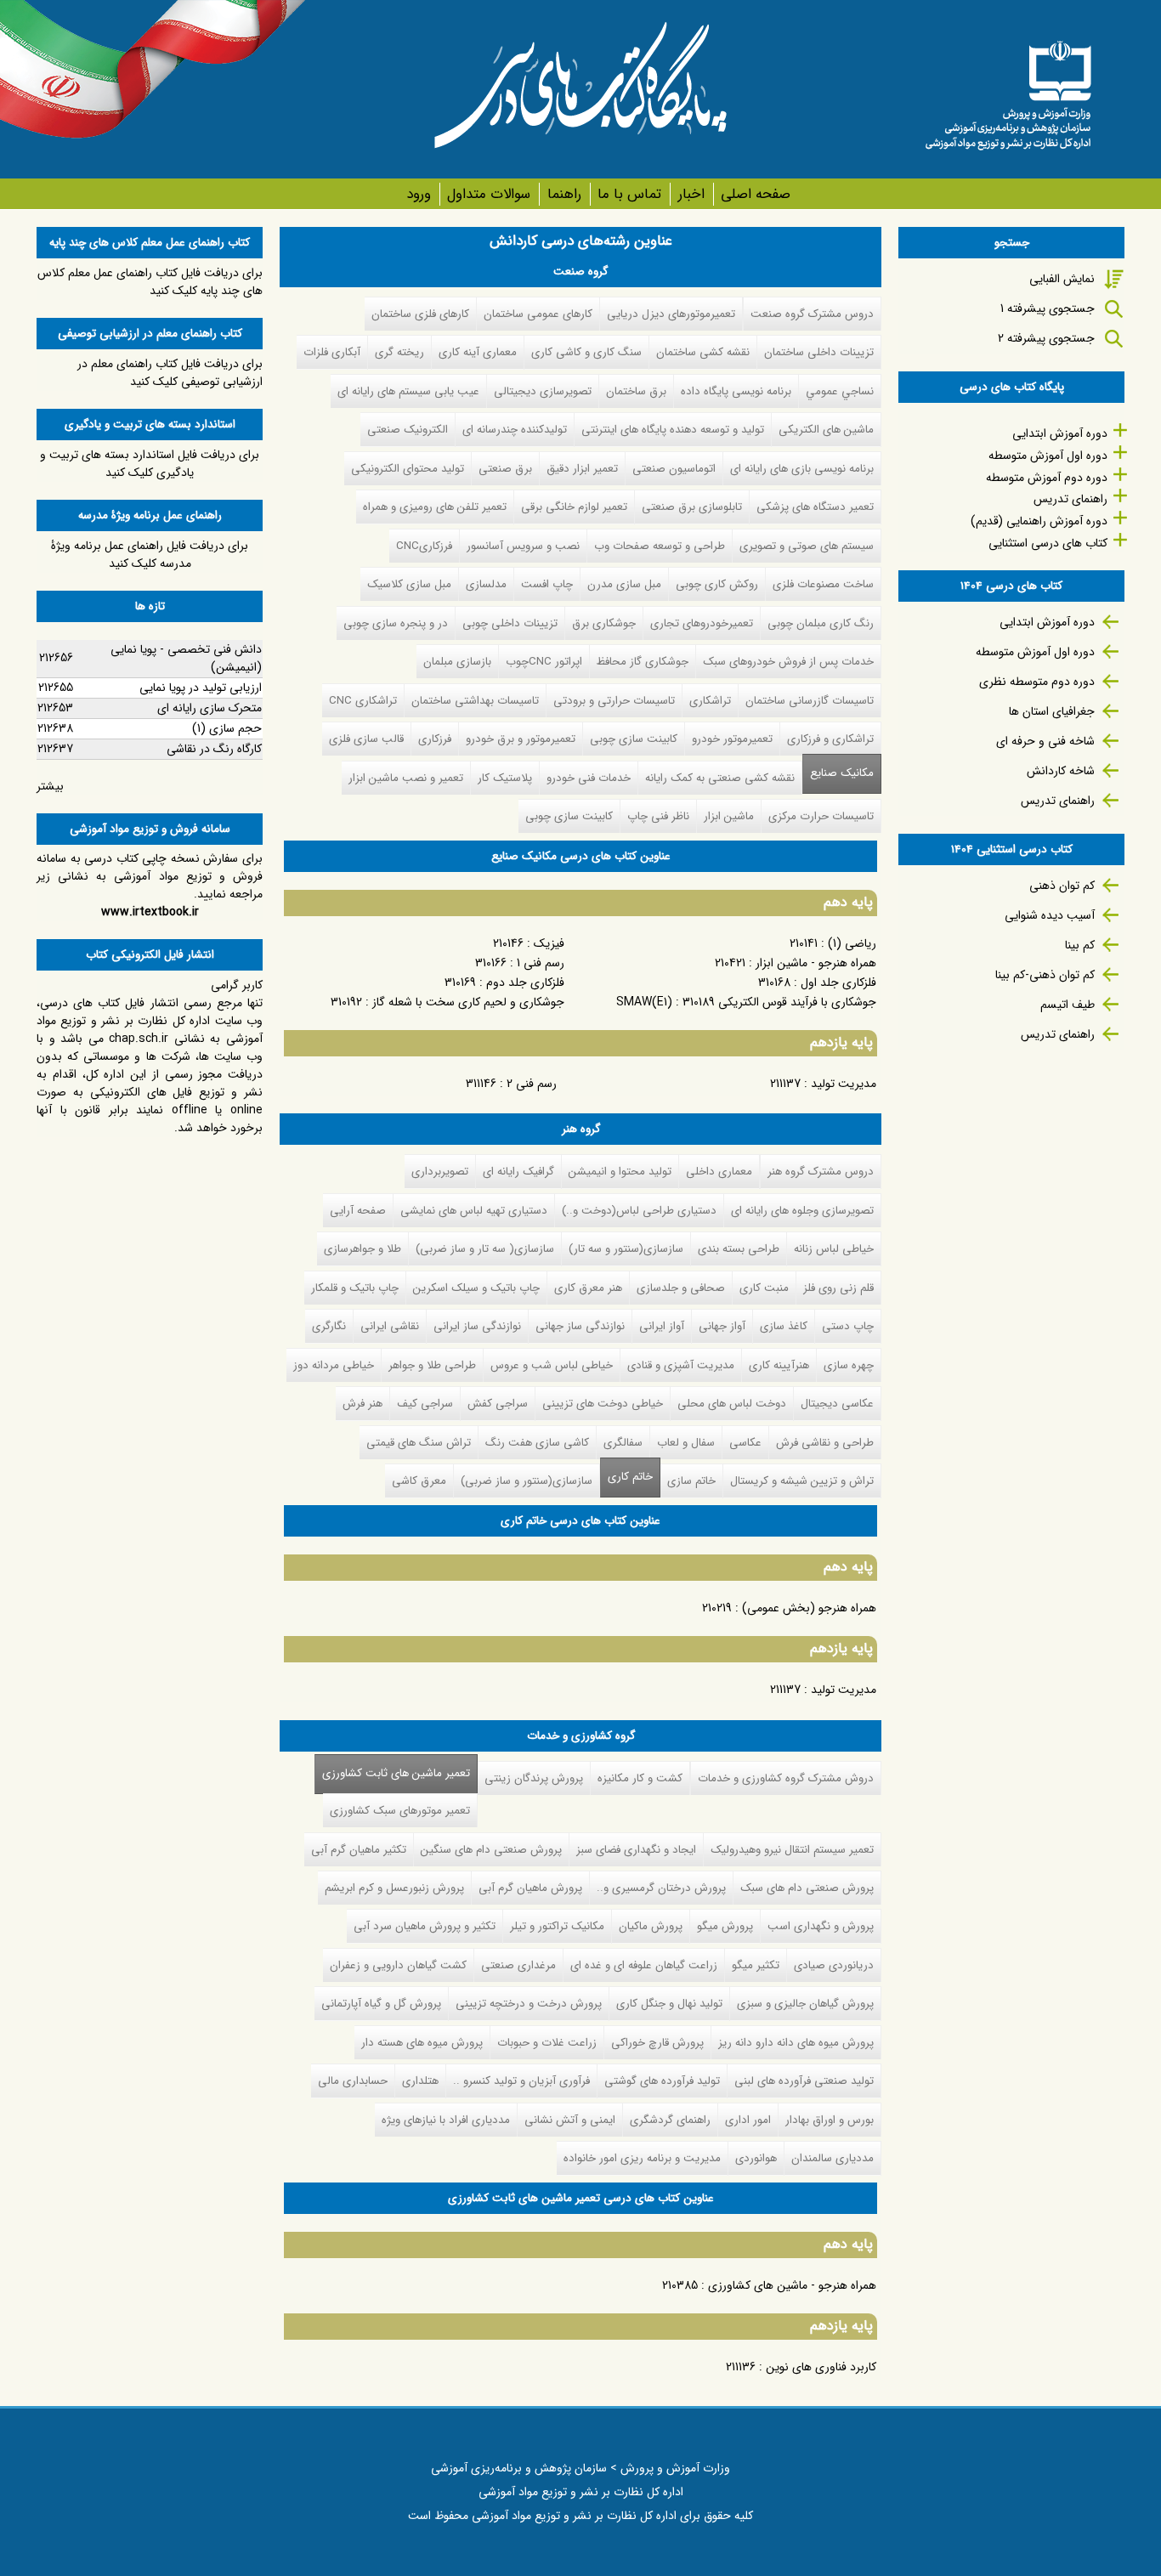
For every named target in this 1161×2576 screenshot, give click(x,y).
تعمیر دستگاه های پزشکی (815, 507)
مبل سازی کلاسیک (409, 584)
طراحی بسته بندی (739, 1249)
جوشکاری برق (604, 623)
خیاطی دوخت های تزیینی (603, 1404)
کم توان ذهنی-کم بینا (1045, 975)
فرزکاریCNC (424, 546)
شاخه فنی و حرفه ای (1045, 741)
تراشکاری (710, 701)
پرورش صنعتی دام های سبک (807, 1888)
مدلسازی (486, 584)
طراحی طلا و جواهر (432, 1365)
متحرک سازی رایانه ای (210, 708)
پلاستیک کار (505, 778)
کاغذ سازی (784, 1326)
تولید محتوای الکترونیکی (408, 469)
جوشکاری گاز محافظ (643, 662)
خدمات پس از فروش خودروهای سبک (788, 662)
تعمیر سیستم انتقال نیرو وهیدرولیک (792, 1850)
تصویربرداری (440, 1172)
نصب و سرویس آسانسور (523, 546)
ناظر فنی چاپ (658, 816)
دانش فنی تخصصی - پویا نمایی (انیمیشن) (186, 658)
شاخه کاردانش (1061, 771)
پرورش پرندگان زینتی (534, 1778)
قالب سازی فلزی (366, 739)
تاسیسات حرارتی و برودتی (614, 701)
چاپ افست (547, 584)
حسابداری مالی (353, 2081)
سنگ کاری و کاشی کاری (586, 352)
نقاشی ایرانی (390, 1326)
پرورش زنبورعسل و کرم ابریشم (394, 1888)
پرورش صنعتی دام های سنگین (491, 1850)
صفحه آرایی (358, 1211)
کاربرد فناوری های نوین (821, 2367)
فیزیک (549, 943)
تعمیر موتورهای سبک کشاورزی (400, 1811)
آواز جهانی (722, 1326)
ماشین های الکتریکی (826, 430)
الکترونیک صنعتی (408, 430)
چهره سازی (849, 1365)
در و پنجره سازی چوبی (396, 623)
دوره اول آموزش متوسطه (1048, 456)
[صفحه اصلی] (1008, 89)
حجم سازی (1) (227, 728)
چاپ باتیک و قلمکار (355, 1288)
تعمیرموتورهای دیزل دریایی (671, 314)
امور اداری (748, 2120)
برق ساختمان (636, 391)
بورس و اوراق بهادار (830, 2120)
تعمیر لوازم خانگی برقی (574, 507)
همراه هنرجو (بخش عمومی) (809, 1608)
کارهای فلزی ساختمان (420, 314)
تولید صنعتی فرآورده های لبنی (804, 2081)
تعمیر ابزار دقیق (582, 469)
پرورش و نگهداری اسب (821, 1926)
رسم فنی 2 (532, 1084)
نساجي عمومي (840, 391)
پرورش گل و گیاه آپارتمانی (381, 2004)
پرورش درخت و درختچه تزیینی (529, 2004)
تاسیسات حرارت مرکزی (821, 816)
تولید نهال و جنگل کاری (669, 2004)
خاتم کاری (630, 1477)
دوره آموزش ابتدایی (1060, 433)
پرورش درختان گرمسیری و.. (661, 1888)
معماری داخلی (719, 1172)
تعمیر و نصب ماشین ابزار (406, 778)
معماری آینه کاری (478, 352)
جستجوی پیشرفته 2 (1046, 338)
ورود (419, 194)
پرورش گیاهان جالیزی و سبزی (805, 2004)
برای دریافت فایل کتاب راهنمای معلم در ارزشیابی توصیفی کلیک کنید (170, 373)
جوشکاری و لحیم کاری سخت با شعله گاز (468, 1002)
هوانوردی (756, 2158)
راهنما (564, 194)
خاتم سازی (691, 1481)
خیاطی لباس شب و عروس (552, 1365)
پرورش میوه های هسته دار (422, 2043)
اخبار (691, 194)
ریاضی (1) (852, 943)
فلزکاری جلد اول (838, 982)
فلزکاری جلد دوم (525, 982)
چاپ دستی (848, 1326)
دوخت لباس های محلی (732, 1404)
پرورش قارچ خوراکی (657, 2043)
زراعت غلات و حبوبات (547, 2043)
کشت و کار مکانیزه (640, 1778)
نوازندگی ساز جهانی (580, 1326)
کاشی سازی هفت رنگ (537, 1443)
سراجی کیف (425, 1404)
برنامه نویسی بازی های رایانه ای (802, 469)
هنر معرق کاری (588, 1288)
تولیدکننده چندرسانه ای (515, 430)
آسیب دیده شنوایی (1050, 915)
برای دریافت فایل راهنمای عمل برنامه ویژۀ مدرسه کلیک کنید (150, 555)
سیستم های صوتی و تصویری (807, 546)
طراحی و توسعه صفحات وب (660, 546)
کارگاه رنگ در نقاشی (214, 749)
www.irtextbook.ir (150, 912)
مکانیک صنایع (842, 773)
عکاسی (745, 1443)
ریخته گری (399, 352)
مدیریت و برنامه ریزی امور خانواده (642, 2158)
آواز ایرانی (662, 1326)
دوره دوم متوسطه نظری (1037, 682)
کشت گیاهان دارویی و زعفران (398, 1965)
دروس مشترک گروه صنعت (812, 314)
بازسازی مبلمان (457, 662)
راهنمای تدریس (1070, 499)
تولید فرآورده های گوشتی (662, 2081)
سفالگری (623, 1443)
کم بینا (1080, 945)
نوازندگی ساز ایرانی (477, 1326)
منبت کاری (764, 1288)
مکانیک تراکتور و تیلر (557, 1926)
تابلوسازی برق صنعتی (692, 507)
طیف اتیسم (1068, 1005)
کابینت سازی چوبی (634, 739)
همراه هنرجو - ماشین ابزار (816, 963)
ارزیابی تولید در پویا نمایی (201, 688)
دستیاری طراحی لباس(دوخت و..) (639, 1211)
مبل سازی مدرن (624, 584)
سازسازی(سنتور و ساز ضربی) (527, 1481)
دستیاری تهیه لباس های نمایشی (474, 1211)
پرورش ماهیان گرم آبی (530, 1888)
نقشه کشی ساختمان (703, 352)
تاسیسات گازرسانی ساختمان (810, 701)
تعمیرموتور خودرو (732, 739)
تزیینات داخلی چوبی (510, 623)
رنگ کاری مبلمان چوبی (821, 623)
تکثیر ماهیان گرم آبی (359, 1850)
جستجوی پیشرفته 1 (1048, 309)
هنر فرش (362, 1404)
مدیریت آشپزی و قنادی (681, 1365)
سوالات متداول (489, 194)
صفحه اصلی (756, 194)
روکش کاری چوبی (717, 584)
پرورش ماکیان (651, 1926)
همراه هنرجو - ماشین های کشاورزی (792, 2285)
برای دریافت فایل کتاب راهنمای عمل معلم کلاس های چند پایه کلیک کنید (150, 282)
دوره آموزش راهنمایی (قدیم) (1039, 521)
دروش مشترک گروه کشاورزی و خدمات (786, 1778)
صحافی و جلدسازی (681, 1288)
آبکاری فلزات (332, 352)
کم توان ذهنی (1062, 886)
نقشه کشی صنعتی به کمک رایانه (720, 778)
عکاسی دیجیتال (837, 1404)
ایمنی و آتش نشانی (570, 2120)
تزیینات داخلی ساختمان (819, 352)
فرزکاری (435, 739)
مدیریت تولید (844, 1084)
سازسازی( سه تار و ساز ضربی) (485, 1249)
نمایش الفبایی (1062, 279)
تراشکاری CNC (363, 701)
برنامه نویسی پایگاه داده (736, 391)
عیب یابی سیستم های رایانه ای (408, 391)
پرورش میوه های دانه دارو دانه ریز (796, 2043)
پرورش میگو (725, 1926)
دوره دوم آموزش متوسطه (1047, 478)
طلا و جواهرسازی (362, 1249)
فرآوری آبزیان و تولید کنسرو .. (521, 2081)
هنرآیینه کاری (779, 1365)
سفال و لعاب (686, 1443)
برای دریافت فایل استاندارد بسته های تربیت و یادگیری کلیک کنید (150, 464)
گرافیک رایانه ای (518, 1172)
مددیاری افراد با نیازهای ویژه (446, 2120)
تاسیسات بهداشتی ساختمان (475, 701)
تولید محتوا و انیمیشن (620, 1172)
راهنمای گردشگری (670, 2120)
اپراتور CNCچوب (544, 662)
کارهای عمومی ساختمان (538, 314)
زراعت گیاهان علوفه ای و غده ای (644, 1965)
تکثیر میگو (756, 1965)
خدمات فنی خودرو (589, 778)
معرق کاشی (419, 1481)
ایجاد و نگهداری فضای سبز (636, 1850)
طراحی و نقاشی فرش (825, 1443)
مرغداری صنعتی (518, 1965)
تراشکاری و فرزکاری (830, 739)
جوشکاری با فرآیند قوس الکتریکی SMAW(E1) (746, 1002)
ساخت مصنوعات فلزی (823, 584)
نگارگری (329, 1326)
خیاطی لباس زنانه (834, 1249)
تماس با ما (629, 194)
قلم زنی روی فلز (838, 1288)
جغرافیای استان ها (1052, 711)
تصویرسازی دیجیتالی (543, 391)
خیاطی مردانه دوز (334, 1365)
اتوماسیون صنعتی (674, 469)
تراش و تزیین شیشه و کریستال (802, 1481)
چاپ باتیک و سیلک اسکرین (476, 1288)
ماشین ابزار (729, 816)
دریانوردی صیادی (834, 1965)
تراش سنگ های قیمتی (419, 1443)
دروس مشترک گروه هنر (821, 1172)
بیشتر (50, 786)
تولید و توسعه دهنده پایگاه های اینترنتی (673, 430)
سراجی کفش (498, 1404)
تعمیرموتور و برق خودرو (521, 739)
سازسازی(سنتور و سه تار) (626, 1249)
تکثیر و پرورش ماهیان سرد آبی (425, 1926)
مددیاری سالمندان (833, 2158)
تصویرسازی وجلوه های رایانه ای (802, 1211)
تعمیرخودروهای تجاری (702, 623)
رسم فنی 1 (541, 963)
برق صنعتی (505, 469)
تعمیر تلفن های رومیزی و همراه (435, 507)
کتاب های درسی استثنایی (1048, 543)
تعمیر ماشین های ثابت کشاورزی (392, 1773)
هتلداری (420, 2081)
